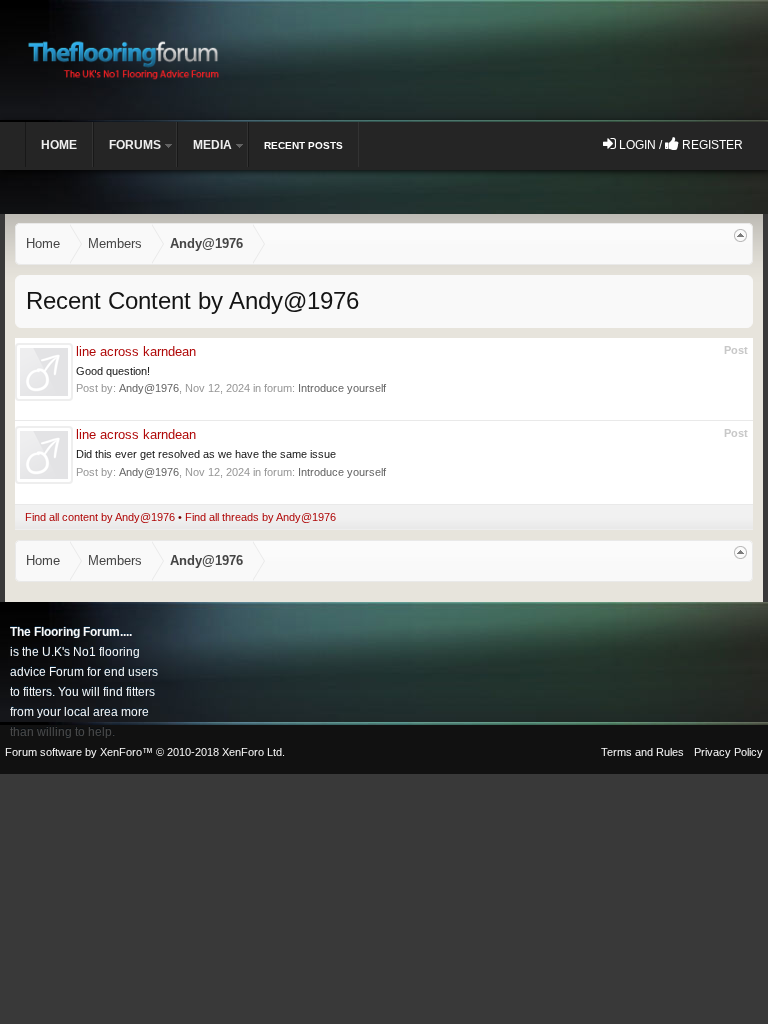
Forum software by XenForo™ (145, 752)
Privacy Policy (728, 752)
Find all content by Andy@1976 (100, 517)
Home (59, 145)
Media (212, 145)
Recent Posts (303, 145)
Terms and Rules (642, 752)
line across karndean (136, 351)
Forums (135, 145)
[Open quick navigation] (740, 235)
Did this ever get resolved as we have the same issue (206, 454)
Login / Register (679, 145)
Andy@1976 (149, 388)
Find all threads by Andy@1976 (260, 517)
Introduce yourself (342, 388)
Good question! (113, 371)
